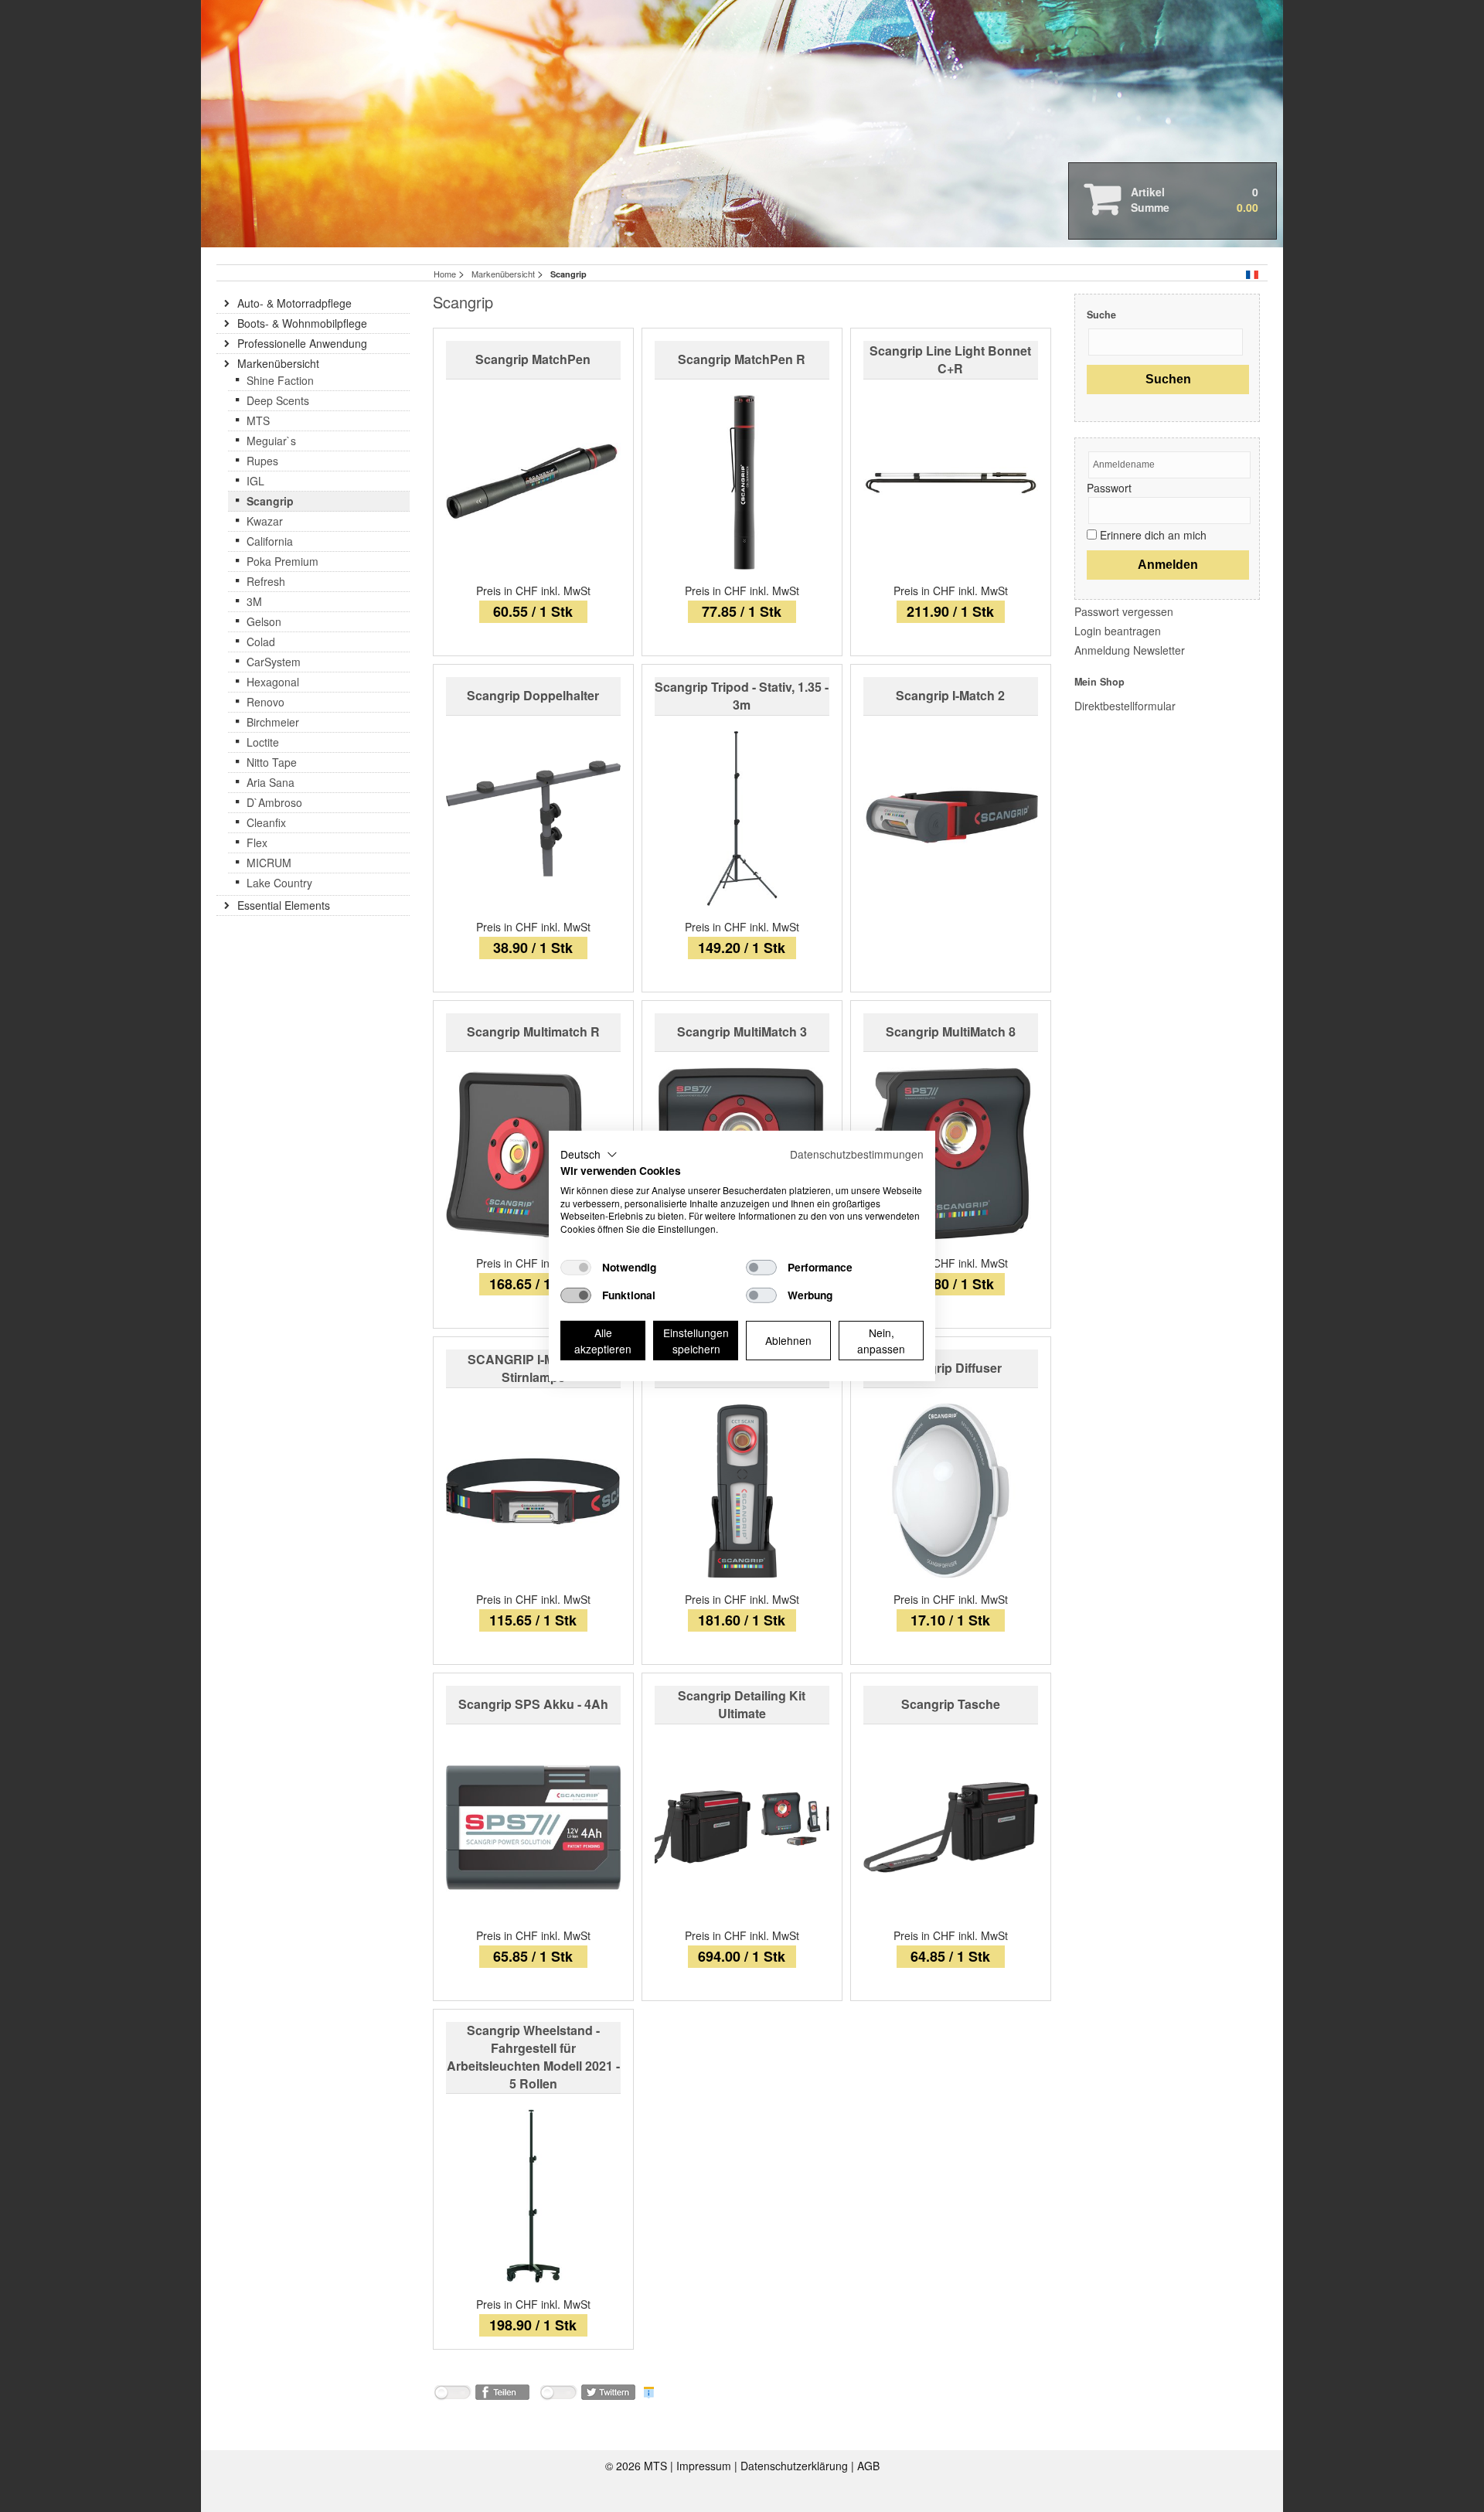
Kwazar (265, 521)
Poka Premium (283, 561)
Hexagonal (273, 682)
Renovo (265, 702)
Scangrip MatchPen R (742, 359)
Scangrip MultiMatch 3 (742, 1031)
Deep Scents (278, 400)
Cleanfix (266, 822)
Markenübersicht (504, 274)
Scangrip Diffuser (950, 1368)
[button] (589, 1155)
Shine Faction (280, 380)
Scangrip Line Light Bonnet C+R (950, 359)
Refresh (266, 581)
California (270, 541)
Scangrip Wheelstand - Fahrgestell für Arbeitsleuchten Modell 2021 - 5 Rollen (533, 2057)
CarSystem (274, 662)
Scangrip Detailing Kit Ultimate (742, 1704)
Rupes (262, 461)
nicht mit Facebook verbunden (452, 2395)
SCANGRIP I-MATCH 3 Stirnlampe (533, 1368)
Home (445, 274)
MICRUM (269, 863)
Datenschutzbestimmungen (857, 1154)
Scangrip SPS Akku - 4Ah (533, 1704)
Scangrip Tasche (951, 1704)
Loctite (263, 742)
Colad (261, 642)
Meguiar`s (271, 441)
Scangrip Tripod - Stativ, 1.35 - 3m (742, 696)
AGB (868, 2466)
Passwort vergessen (1124, 611)
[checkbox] (576, 1268)
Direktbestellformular (1125, 706)
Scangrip (270, 501)
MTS (258, 420)
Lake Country (279, 883)
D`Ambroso (274, 802)
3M (254, 601)
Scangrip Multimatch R (533, 1031)
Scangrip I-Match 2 (950, 695)
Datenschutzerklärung (796, 2466)
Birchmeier (273, 722)
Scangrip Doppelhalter (533, 695)
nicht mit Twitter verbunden (558, 2395)
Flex (257, 842)
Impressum (705, 2466)
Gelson (264, 621)
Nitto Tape (272, 762)
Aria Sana (271, 782)
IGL (255, 481)
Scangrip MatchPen (533, 359)
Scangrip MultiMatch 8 (951, 1031)
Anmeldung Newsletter (1130, 650)
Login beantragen (1118, 631)
